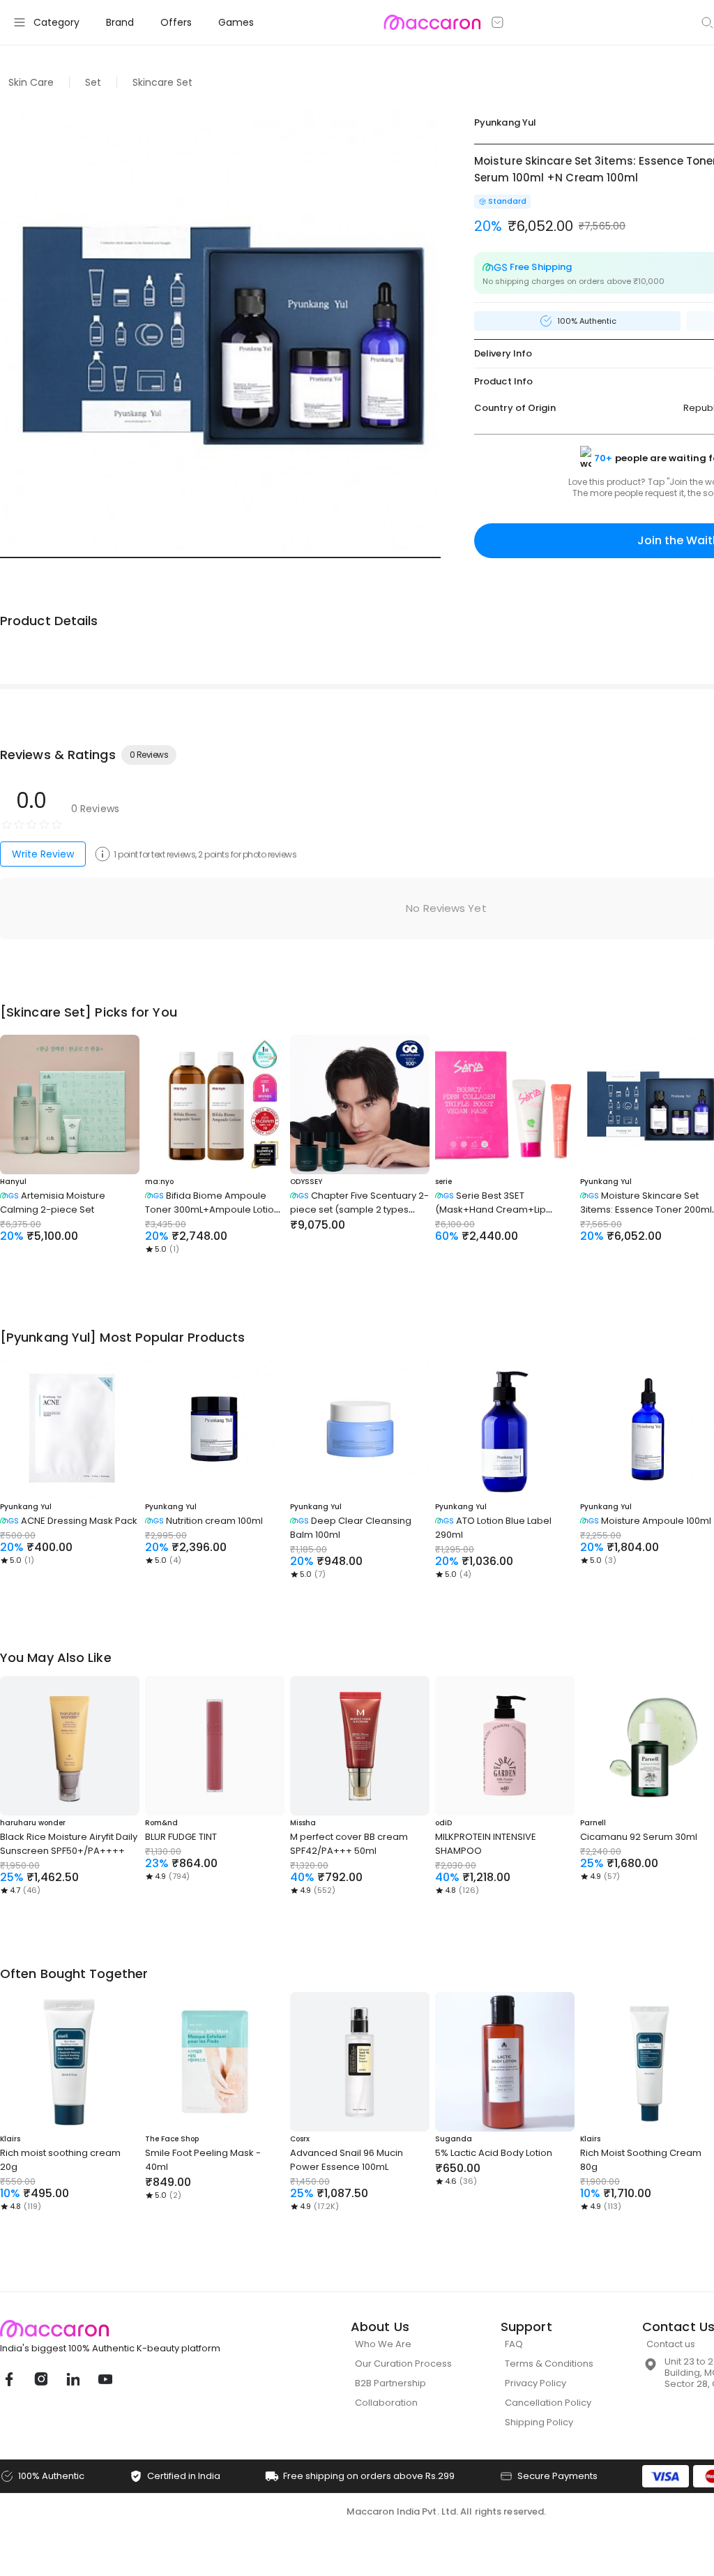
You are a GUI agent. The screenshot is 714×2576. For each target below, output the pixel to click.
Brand (120, 22)
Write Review (43, 854)
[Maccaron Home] (136, 2329)
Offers (176, 22)
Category (56, 22)
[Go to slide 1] (220, 557)
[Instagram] (40, 2379)
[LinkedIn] (73, 2379)
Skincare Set (162, 82)
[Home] (432, 22)
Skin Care (31, 82)
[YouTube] (105, 2379)
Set (93, 82)
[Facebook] (8, 2379)
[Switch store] (498, 22)
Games (236, 22)
